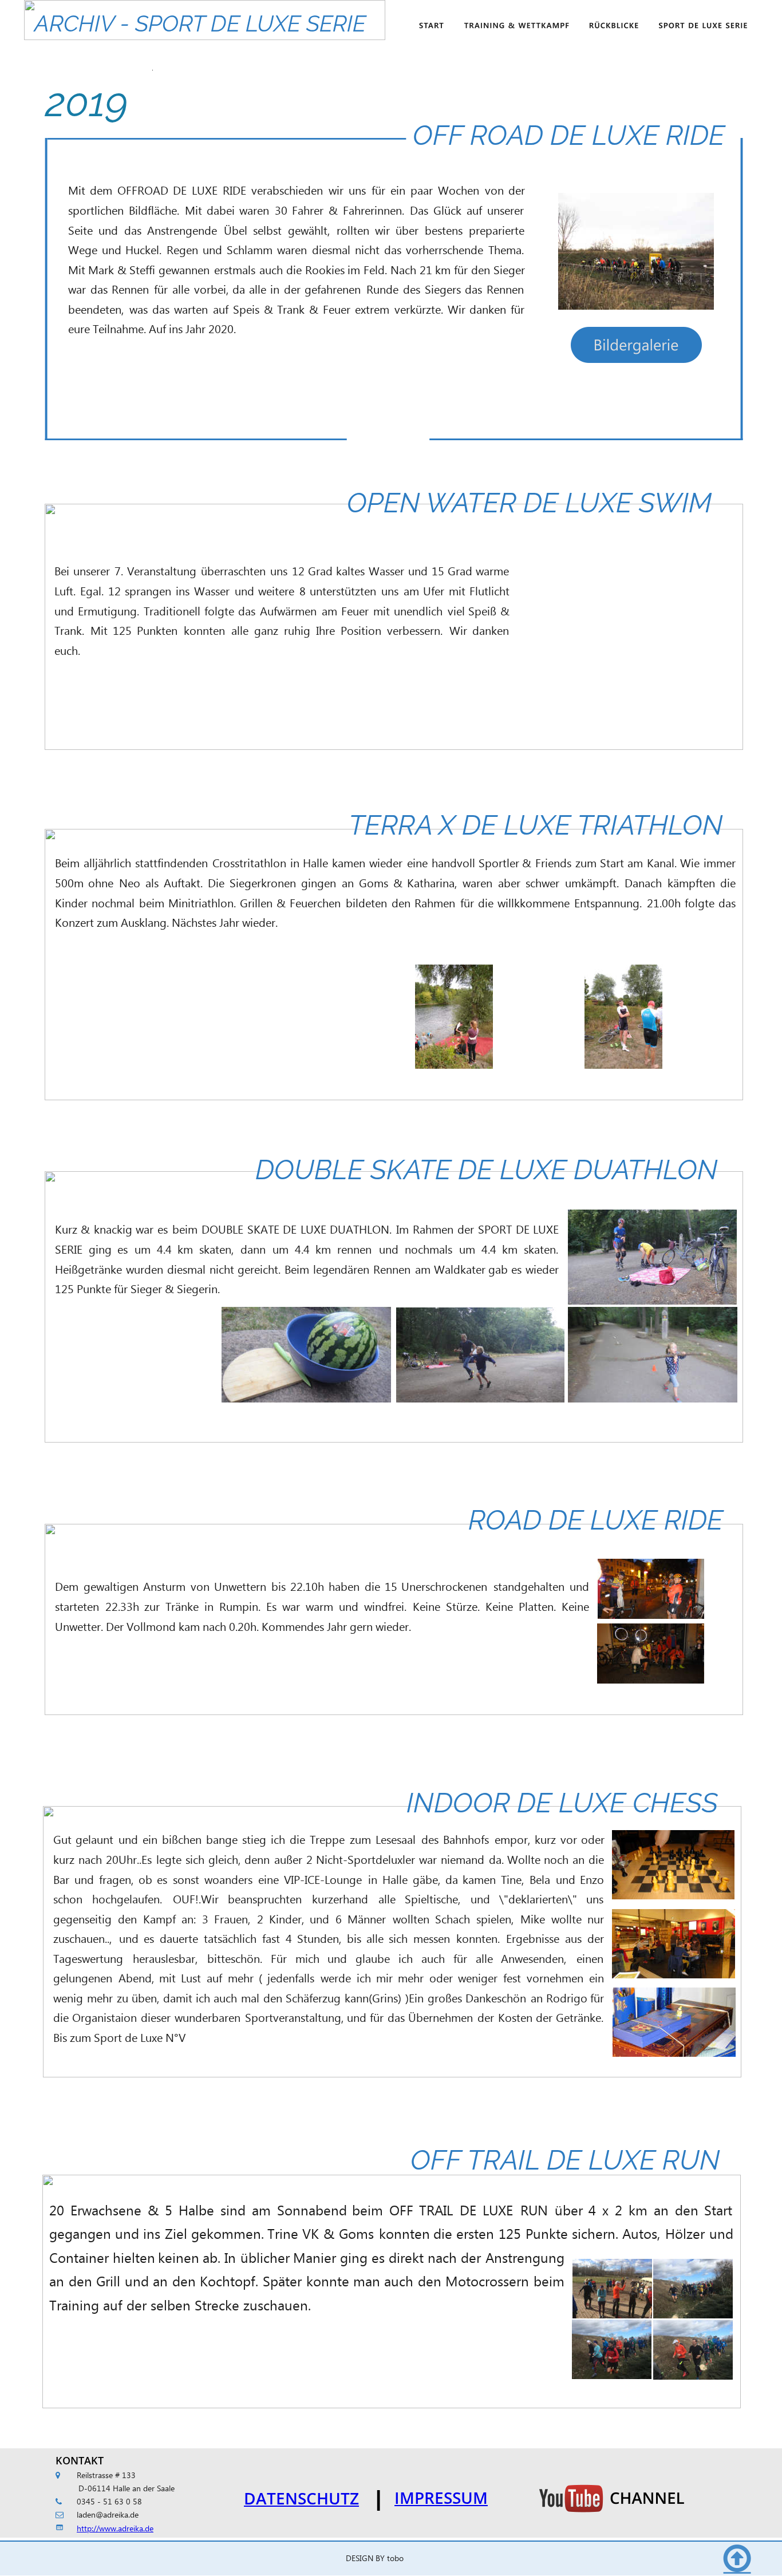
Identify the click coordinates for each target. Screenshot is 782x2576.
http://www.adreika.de (115, 2529)
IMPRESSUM (441, 2498)
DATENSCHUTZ (301, 2498)
